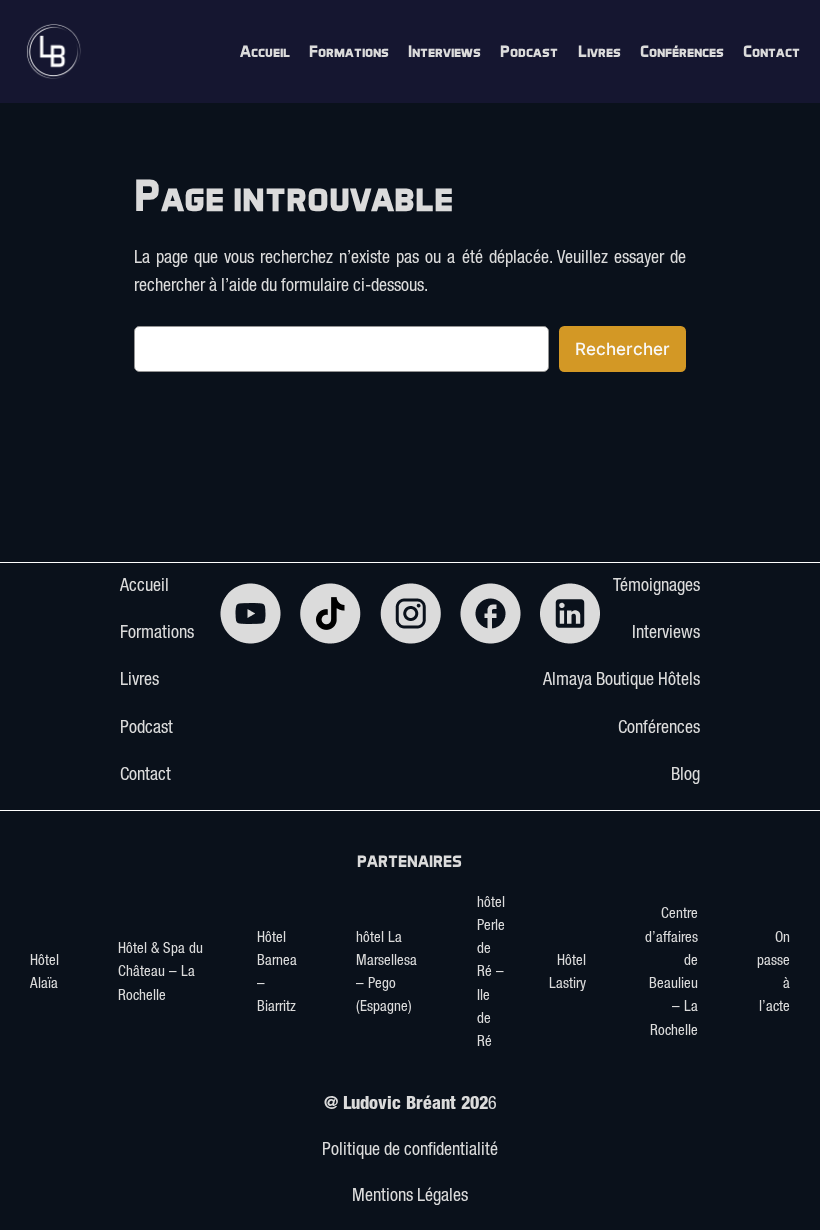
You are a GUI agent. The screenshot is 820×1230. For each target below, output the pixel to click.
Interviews (666, 634)
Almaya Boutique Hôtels (621, 681)
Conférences (659, 729)
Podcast (146, 729)
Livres (139, 681)
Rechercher (622, 349)
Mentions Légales (410, 1197)
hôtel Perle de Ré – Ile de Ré (491, 973)
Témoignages (656, 587)
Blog (685, 776)
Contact (145, 776)
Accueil (144, 587)
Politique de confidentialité (410, 1151)
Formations (157, 634)
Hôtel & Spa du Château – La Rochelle (160, 973)
